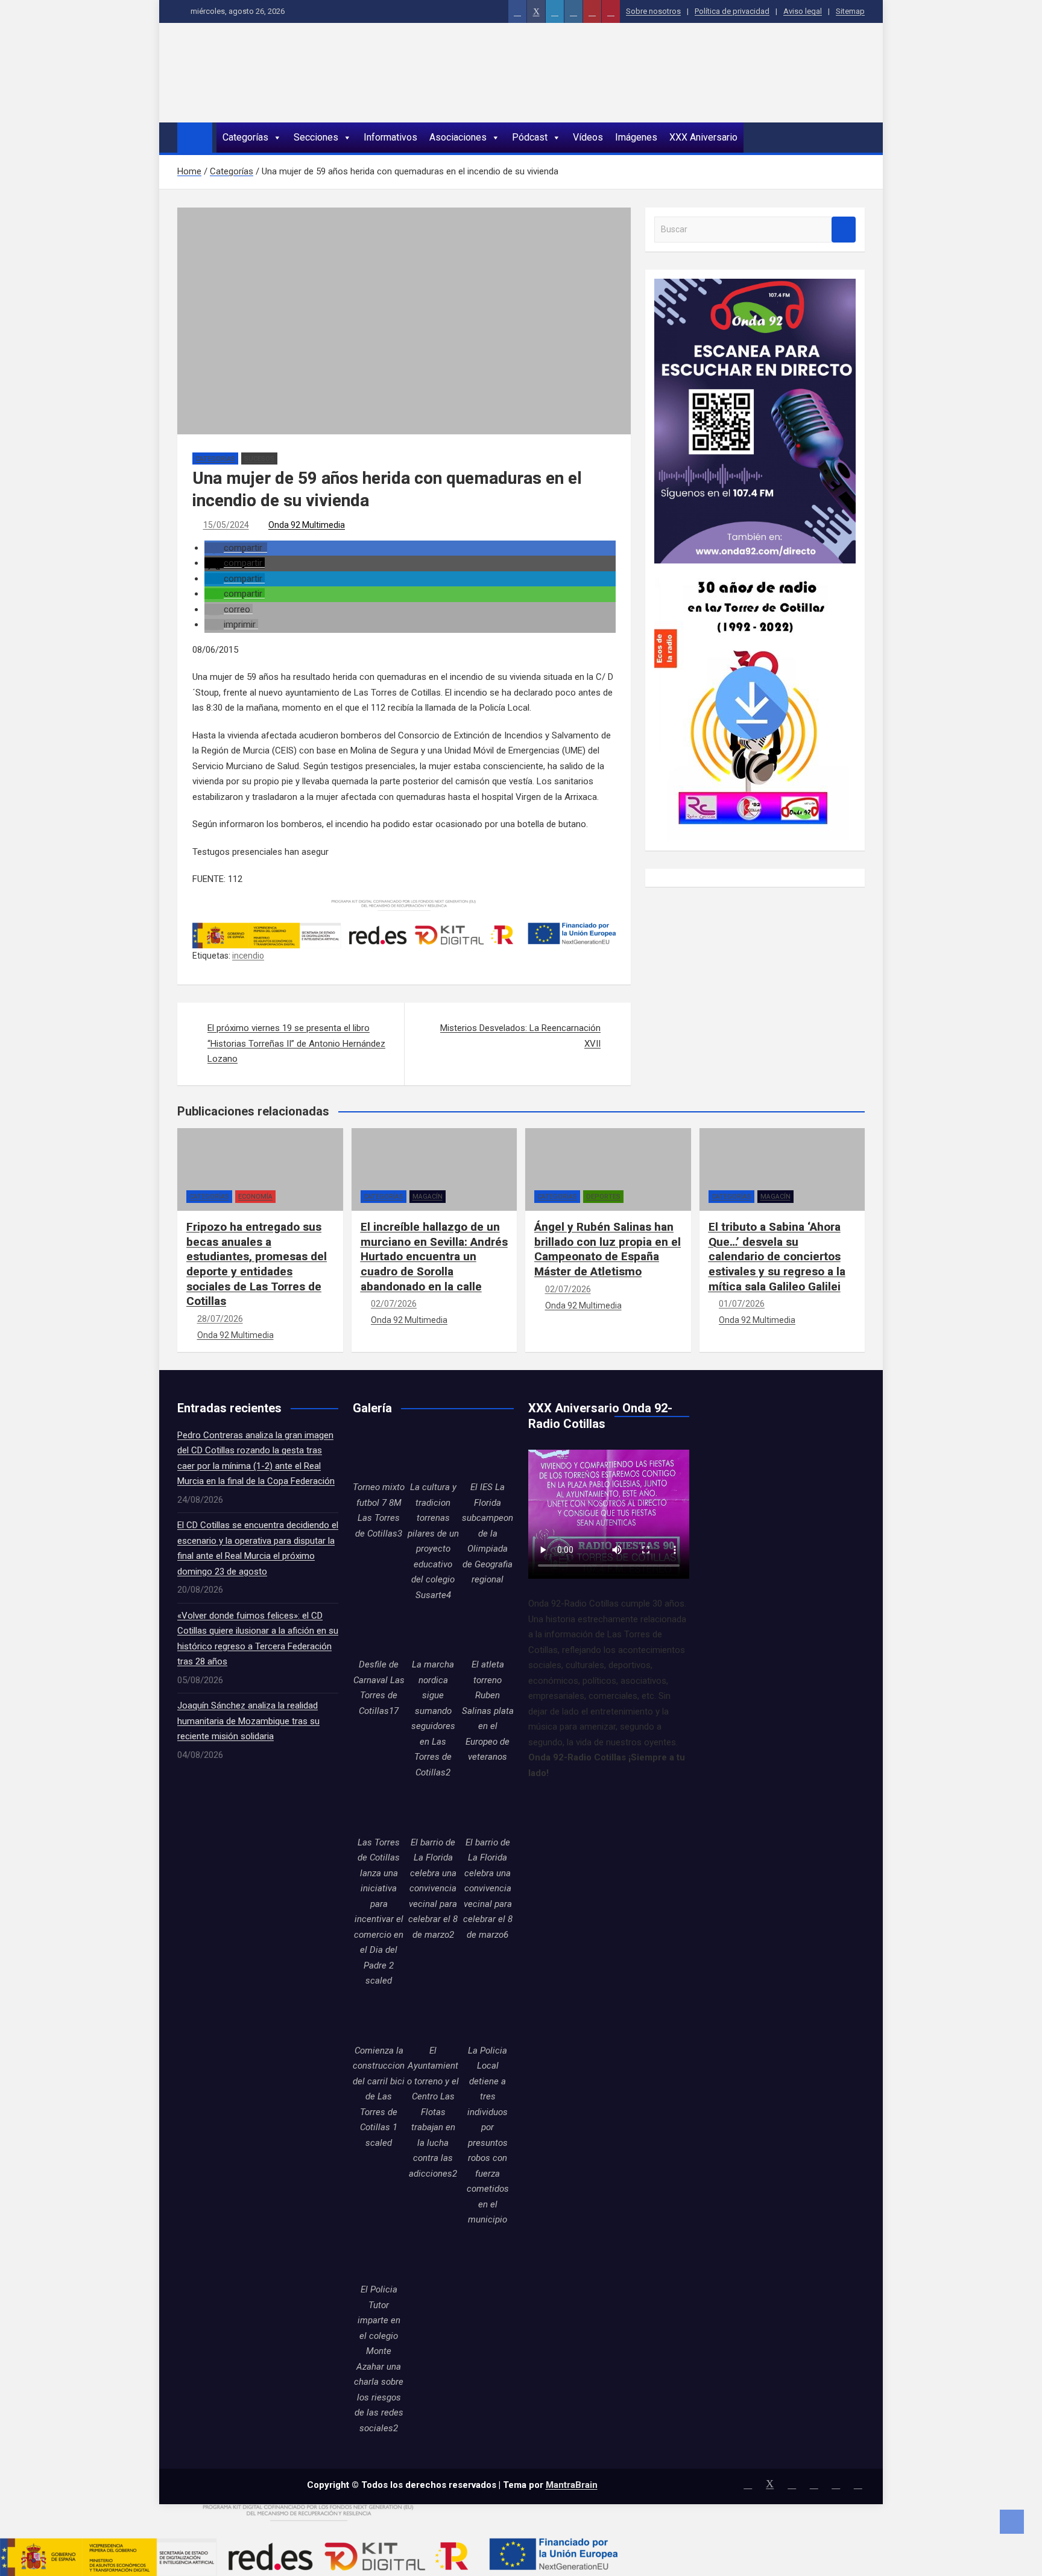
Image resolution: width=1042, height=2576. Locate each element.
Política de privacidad (732, 11)
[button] (236, 548)
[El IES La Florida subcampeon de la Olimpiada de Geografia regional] (488, 1454)
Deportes (603, 1197)
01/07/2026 (742, 1304)
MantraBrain (572, 2485)
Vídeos (588, 137)
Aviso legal (803, 11)
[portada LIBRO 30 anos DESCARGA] (752, 571)
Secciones (316, 137)
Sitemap (850, 11)
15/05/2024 (226, 525)
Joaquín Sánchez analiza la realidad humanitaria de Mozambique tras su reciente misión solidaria (248, 1721)
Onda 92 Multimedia (307, 525)
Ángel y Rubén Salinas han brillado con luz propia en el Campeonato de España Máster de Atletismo (608, 1249)
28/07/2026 (220, 1319)
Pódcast (530, 137)
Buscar (844, 230)
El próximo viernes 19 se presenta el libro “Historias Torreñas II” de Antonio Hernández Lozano (296, 1043)
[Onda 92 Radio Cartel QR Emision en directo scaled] (755, 286)
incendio (248, 956)
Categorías (245, 137)
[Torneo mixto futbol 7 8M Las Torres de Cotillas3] (379, 1454)
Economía (255, 1197)
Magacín (428, 1197)
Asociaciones (458, 137)
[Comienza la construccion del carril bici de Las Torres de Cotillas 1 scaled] (379, 2017)
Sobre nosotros (653, 11)
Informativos (390, 137)
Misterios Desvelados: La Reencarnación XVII (520, 1036)
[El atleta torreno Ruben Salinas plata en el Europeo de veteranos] (488, 1631)
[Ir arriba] (1012, 2522)
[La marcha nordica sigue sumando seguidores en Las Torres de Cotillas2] (433, 1631)
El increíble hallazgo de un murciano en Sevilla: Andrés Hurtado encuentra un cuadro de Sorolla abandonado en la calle (434, 1257)
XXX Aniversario (703, 137)
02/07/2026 (394, 1304)
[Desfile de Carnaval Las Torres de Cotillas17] (379, 1631)
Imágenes (636, 137)
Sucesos (259, 459)
